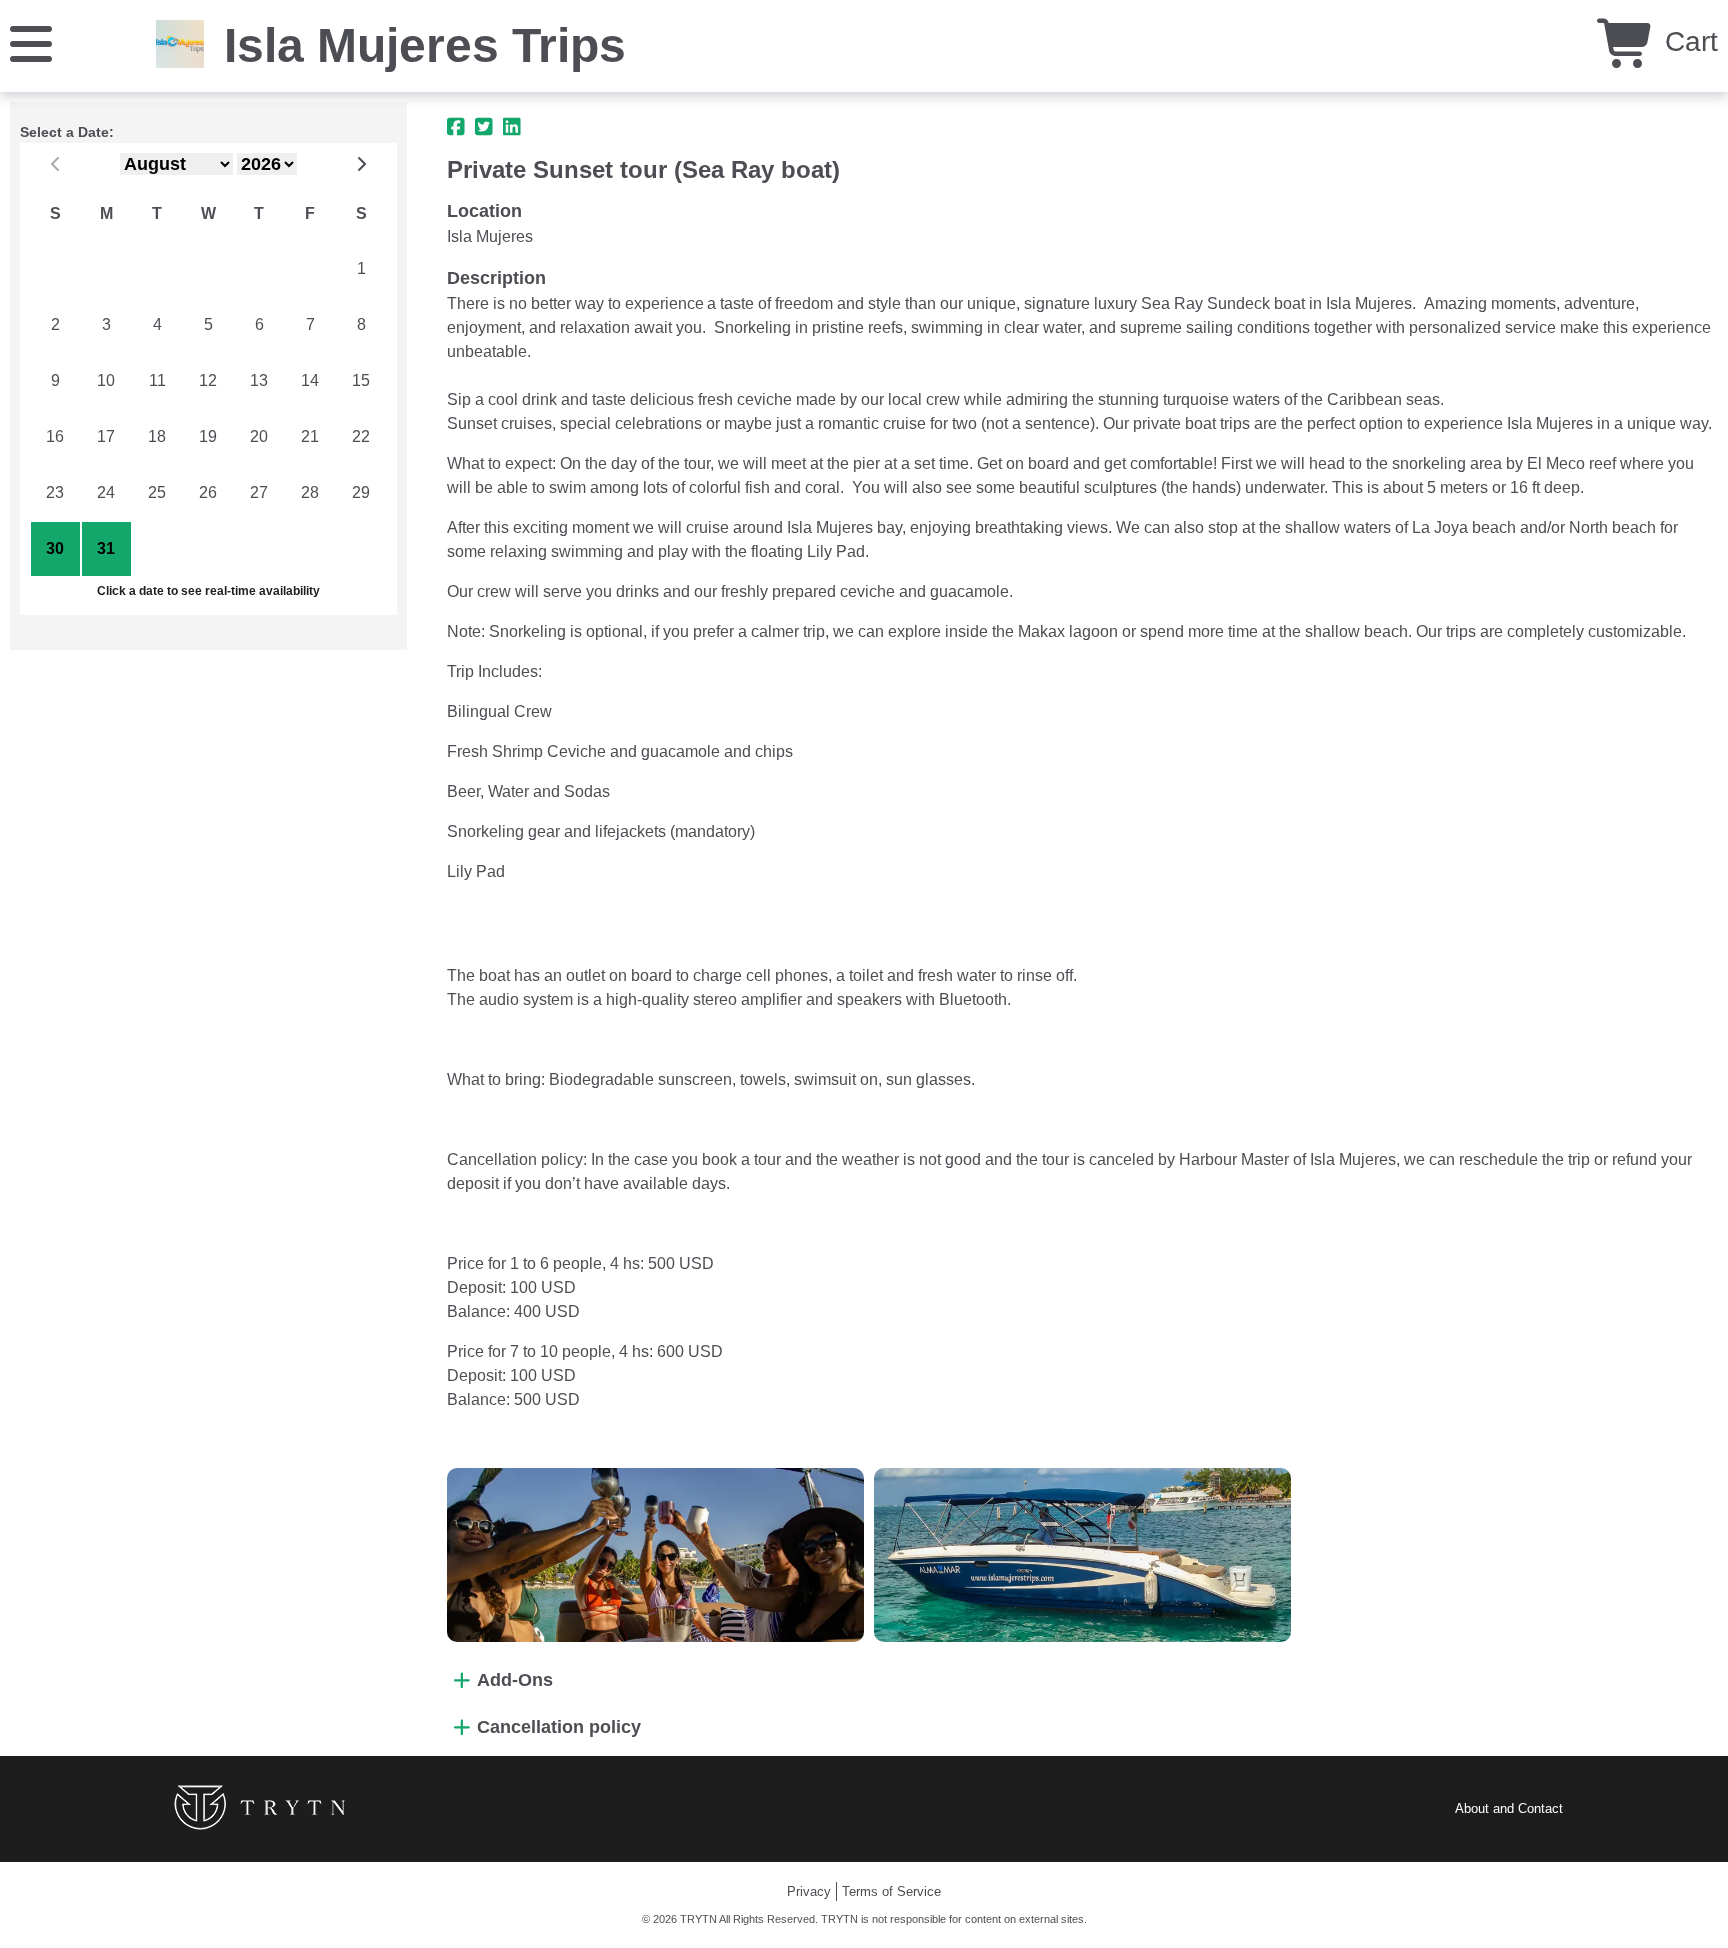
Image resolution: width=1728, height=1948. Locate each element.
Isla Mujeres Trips (425, 45)
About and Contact (1509, 1808)
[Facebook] (456, 127)
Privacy (809, 1891)
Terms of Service (891, 1891)
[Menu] (31, 42)
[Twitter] (484, 127)
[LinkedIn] (512, 127)
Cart (1687, 41)
